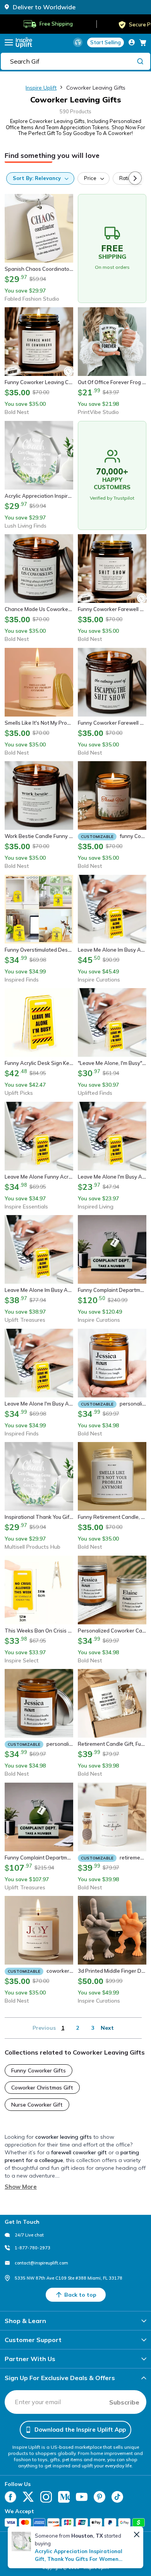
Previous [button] (44, 2028)
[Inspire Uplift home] (24, 42)
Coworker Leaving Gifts (96, 88)
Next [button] (107, 2028)
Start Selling (106, 42)
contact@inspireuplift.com (41, 2263)
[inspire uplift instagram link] (46, 2497)
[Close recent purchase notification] (137, 2534)
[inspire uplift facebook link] (10, 2497)
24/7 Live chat (29, 2235)
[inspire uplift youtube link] (82, 2497)
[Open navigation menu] (9, 42)
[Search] (140, 61)
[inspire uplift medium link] (64, 2497)
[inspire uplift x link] (28, 2497)
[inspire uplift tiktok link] (117, 2497)
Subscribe (124, 2402)
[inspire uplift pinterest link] (100, 2497)
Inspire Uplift (41, 88)
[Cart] (143, 42)
